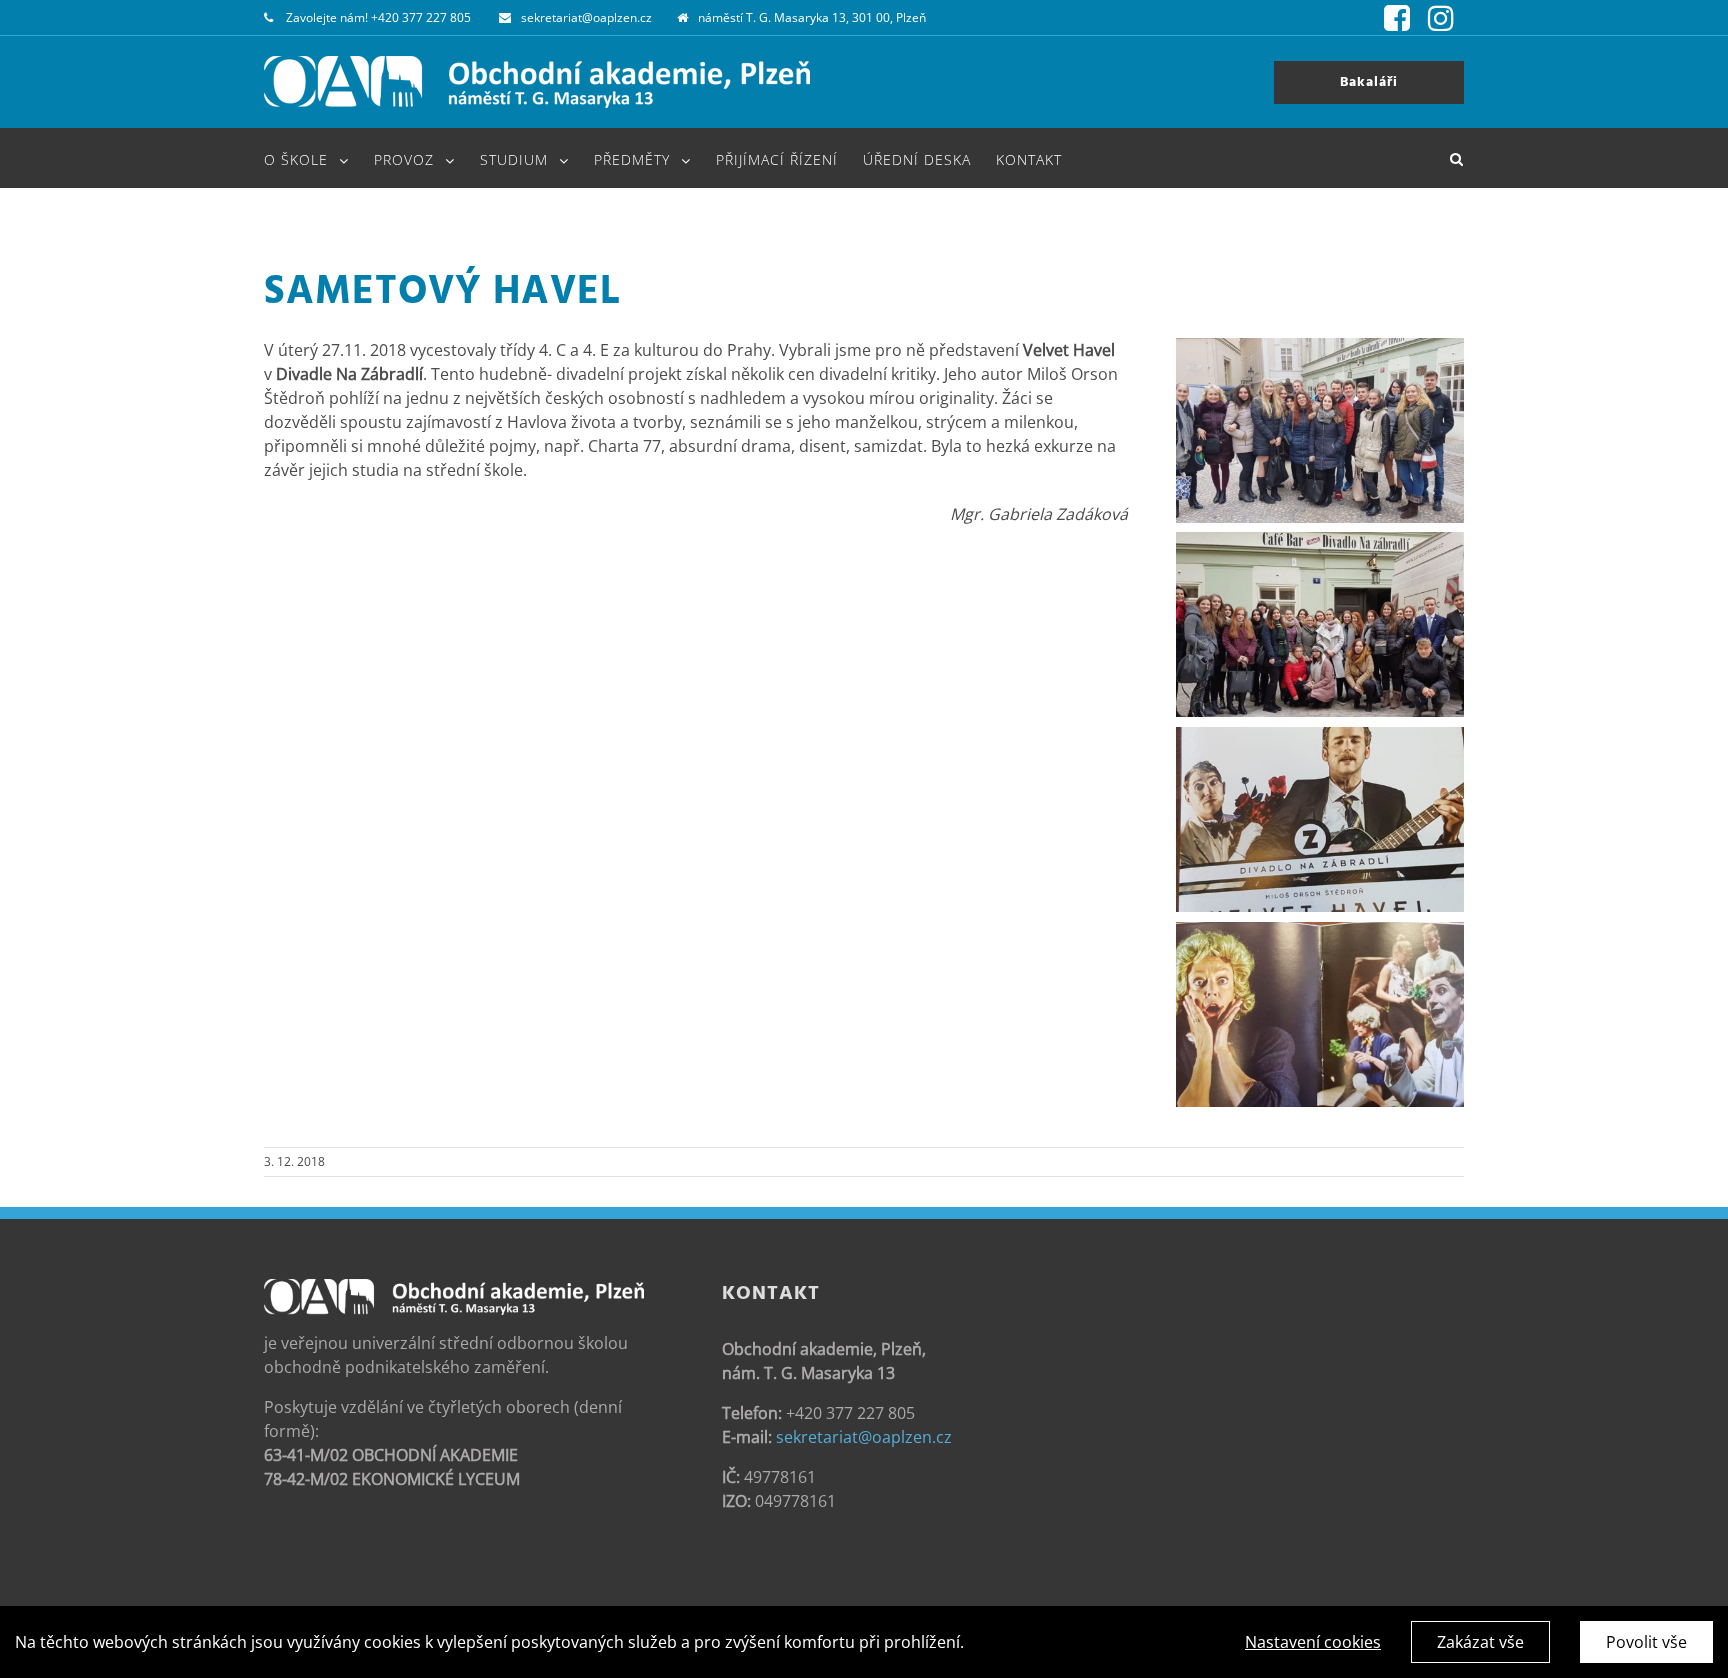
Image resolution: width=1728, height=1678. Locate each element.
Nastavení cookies (1313, 1642)
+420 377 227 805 (421, 17)
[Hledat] (1457, 158)
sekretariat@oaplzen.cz (586, 17)
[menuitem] (319, 158)
